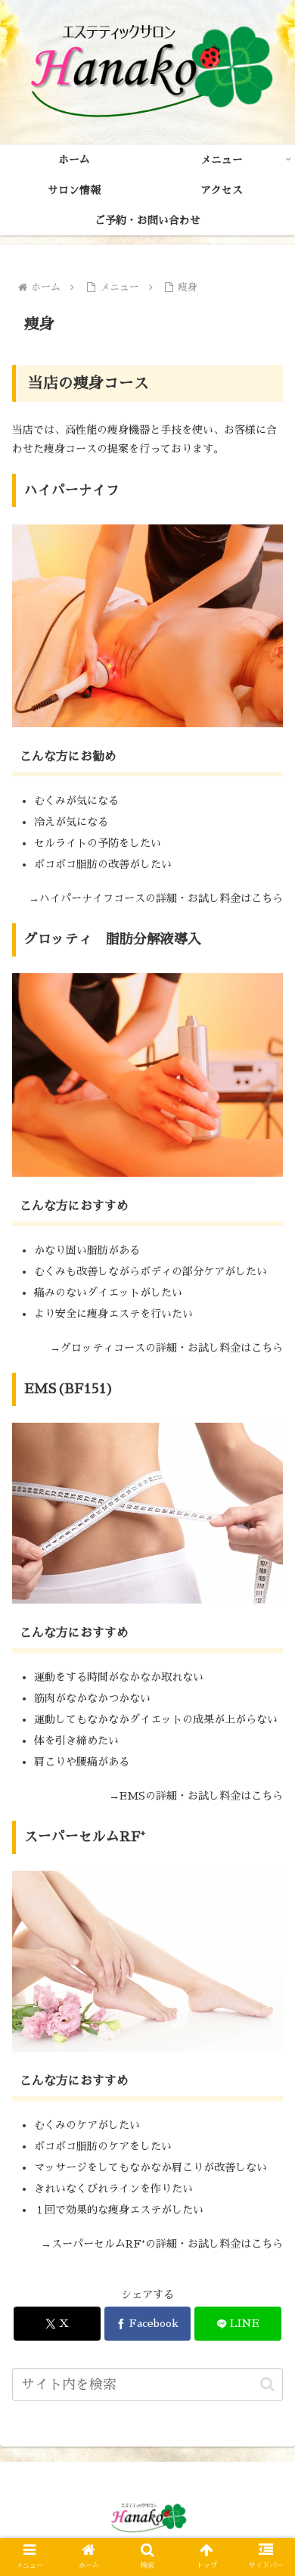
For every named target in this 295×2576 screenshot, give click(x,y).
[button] (267, 2384)
